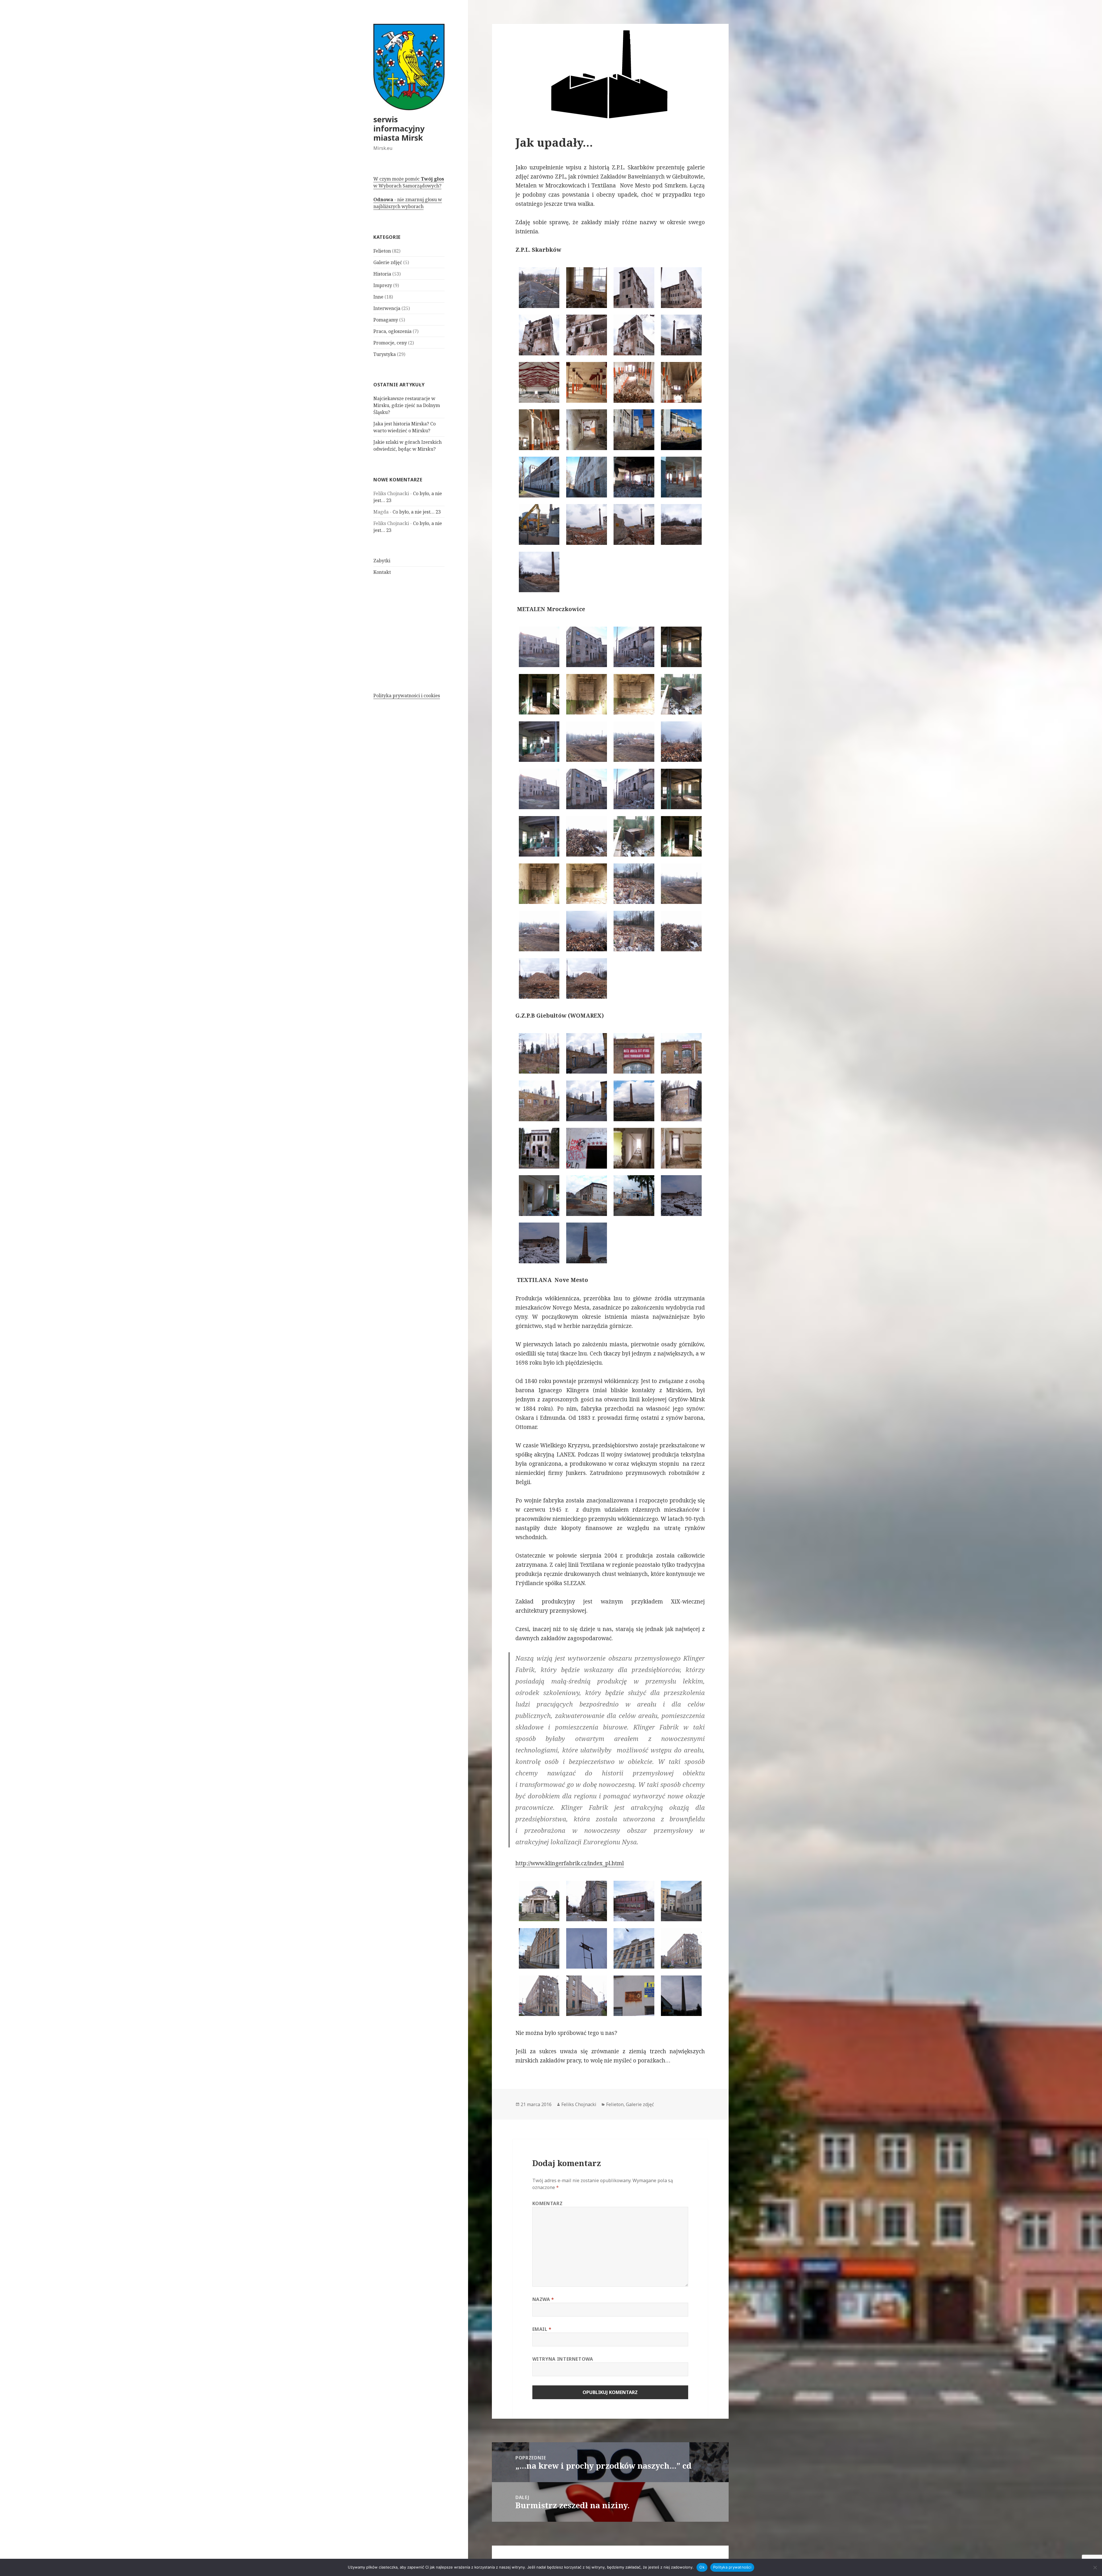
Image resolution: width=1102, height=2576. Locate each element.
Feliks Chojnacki (579, 2104)
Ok (702, 2567)
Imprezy (383, 285)
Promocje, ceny (390, 343)
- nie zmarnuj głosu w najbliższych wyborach (408, 203)
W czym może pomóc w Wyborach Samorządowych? (409, 182)
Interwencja (387, 308)
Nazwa (543, 2299)
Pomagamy (386, 320)
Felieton (382, 251)
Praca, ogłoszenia (392, 331)
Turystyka (385, 354)
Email (542, 2329)
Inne (378, 297)
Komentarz (548, 2203)
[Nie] (1095, 2567)
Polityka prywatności (732, 2567)
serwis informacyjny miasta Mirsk (399, 128)
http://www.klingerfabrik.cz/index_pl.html (570, 1863)
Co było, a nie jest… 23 (417, 512)
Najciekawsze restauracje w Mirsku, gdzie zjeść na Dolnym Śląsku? (407, 405)
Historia (382, 274)
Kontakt (382, 572)
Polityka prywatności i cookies (407, 696)
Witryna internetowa (563, 2359)
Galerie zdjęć (388, 262)
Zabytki (382, 561)
